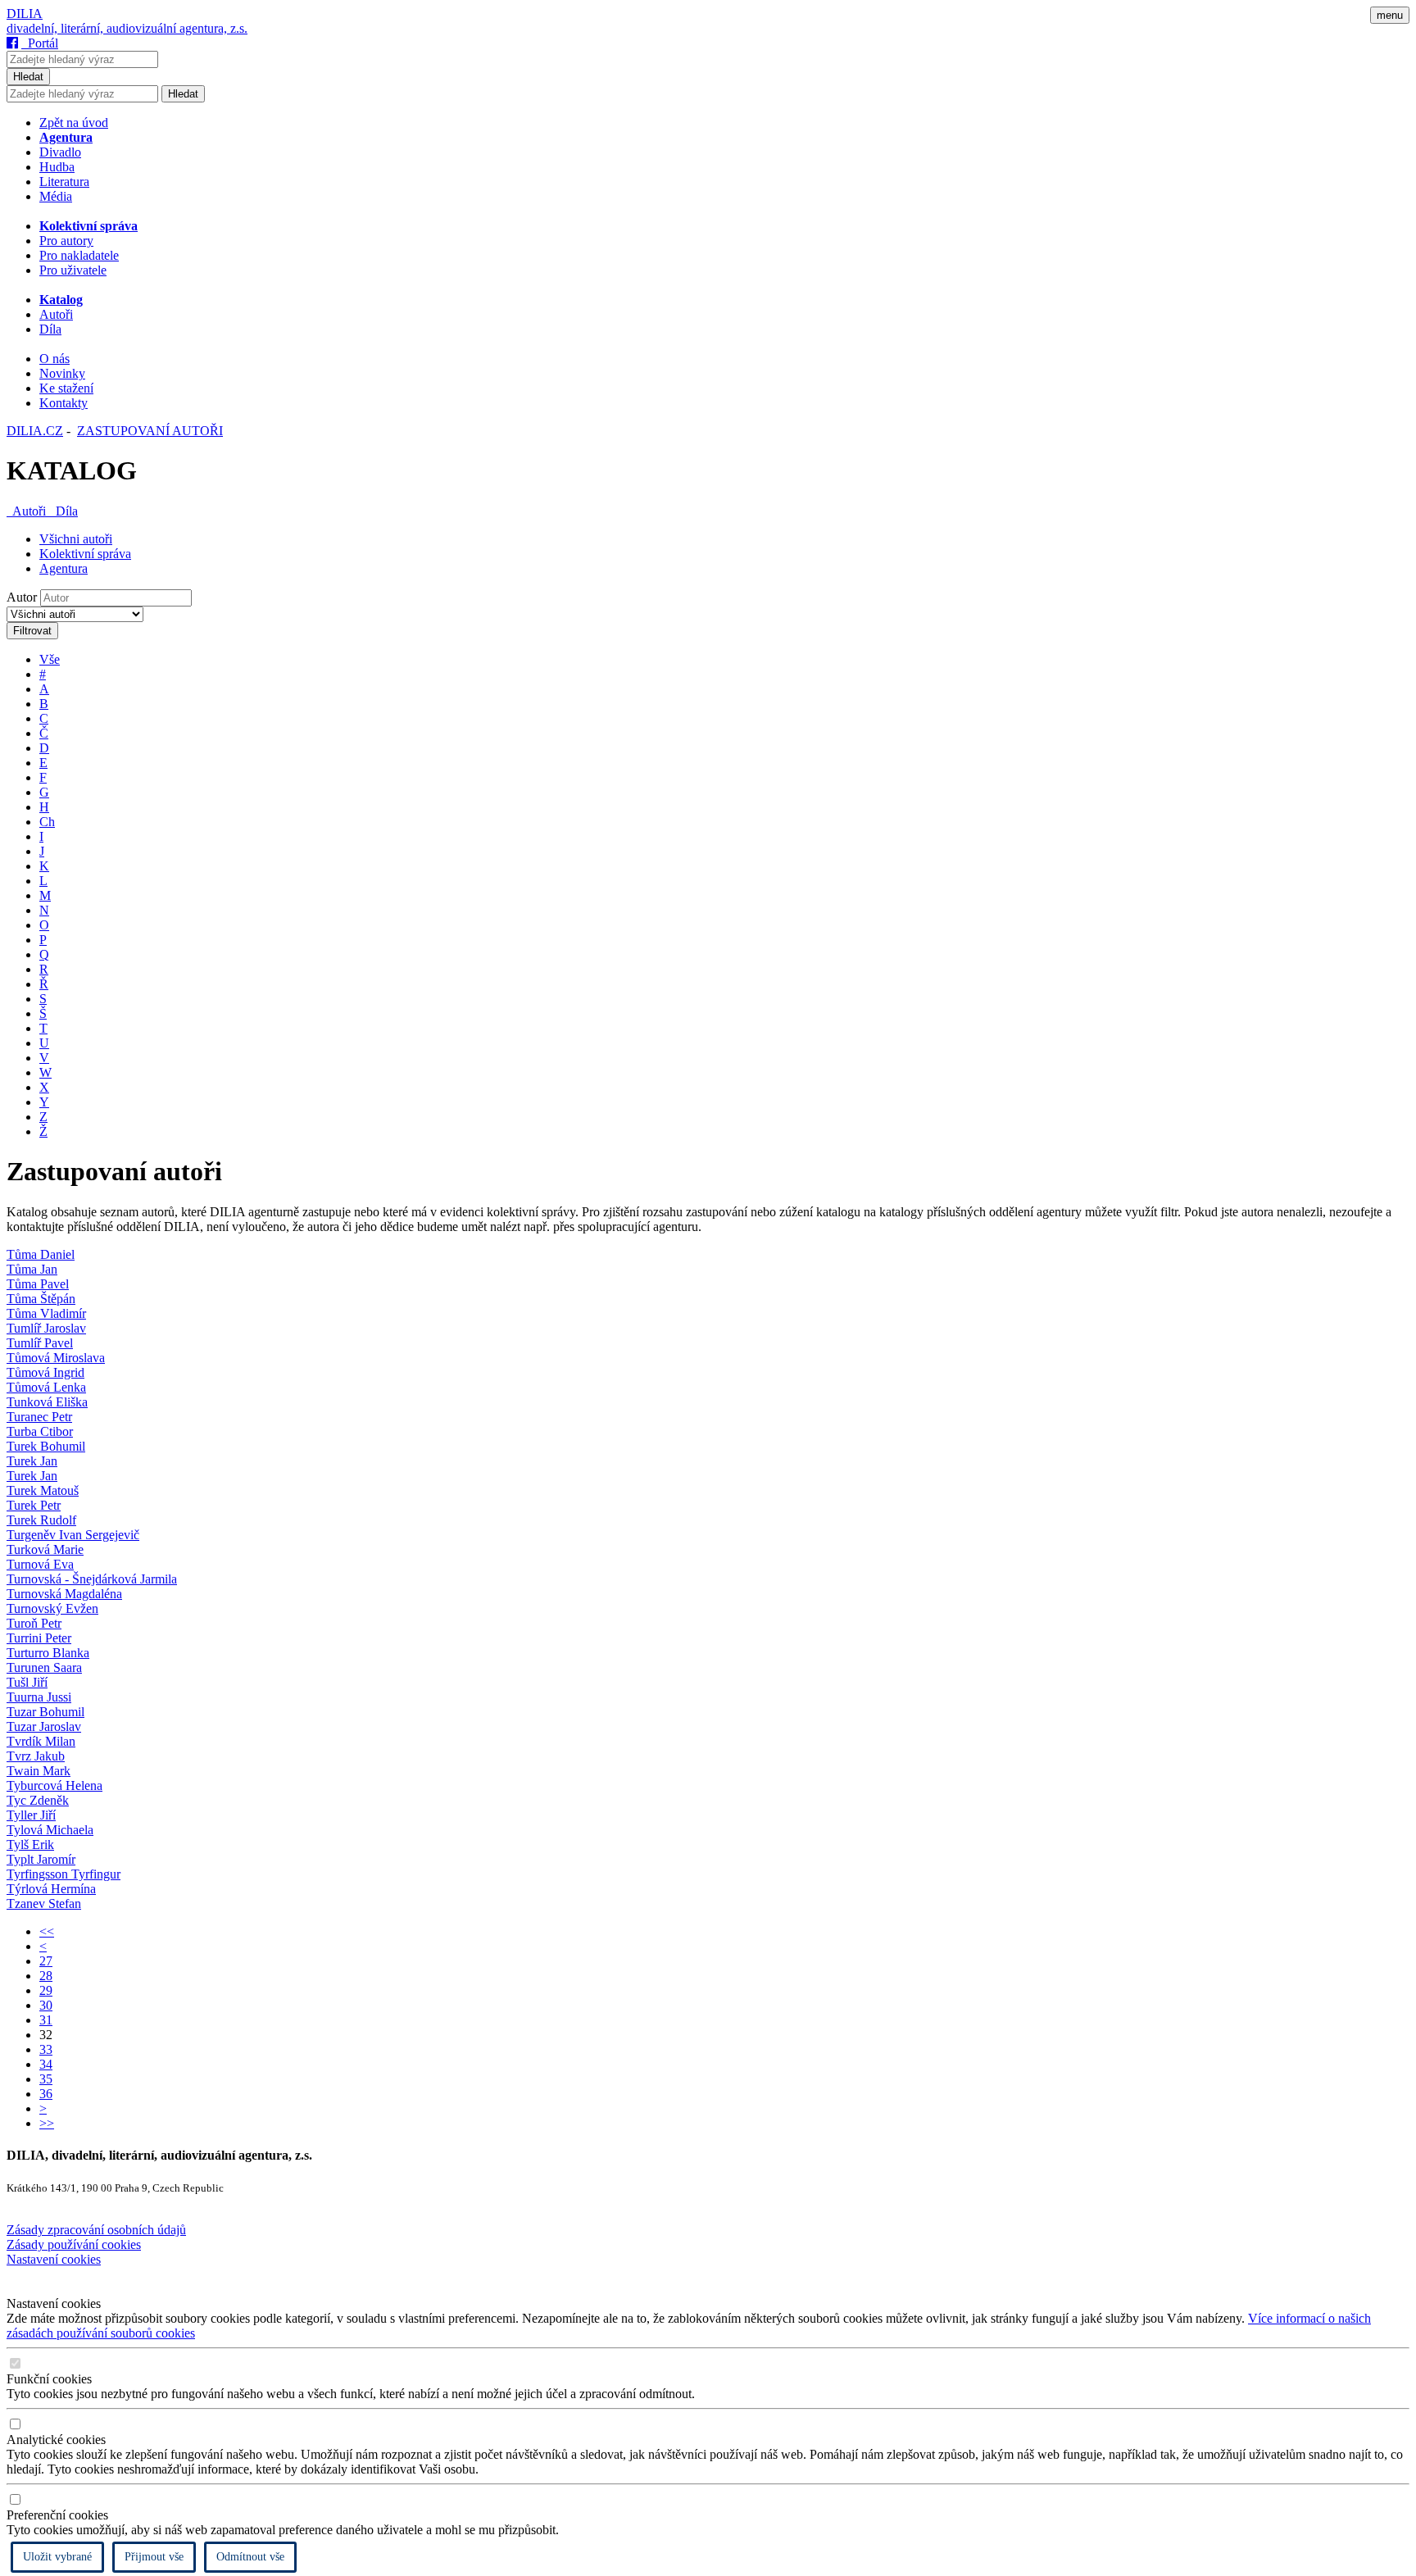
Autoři (56, 314)
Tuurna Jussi (39, 1697)
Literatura (64, 182)
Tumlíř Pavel (40, 1343)
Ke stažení (66, 388)
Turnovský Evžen (52, 1608)
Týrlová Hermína (51, 1889)
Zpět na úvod (74, 123)
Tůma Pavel (38, 1284)
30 (46, 2005)
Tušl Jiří (27, 1682)
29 (46, 1990)
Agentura (64, 568)
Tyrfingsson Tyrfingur (64, 1874)
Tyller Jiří (31, 1815)
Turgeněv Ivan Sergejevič (73, 1535)
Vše (50, 659)
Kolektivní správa (85, 554)
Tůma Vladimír (46, 1313)
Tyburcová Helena (54, 1785)
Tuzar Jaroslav (44, 1726)
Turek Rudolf (41, 1520)
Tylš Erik (30, 1845)
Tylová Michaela (50, 1830)
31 (46, 2020)
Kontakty (64, 403)
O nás (54, 359)
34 (46, 2064)
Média (56, 196)
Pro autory (66, 241)
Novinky (62, 373)
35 (46, 2079)
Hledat (28, 77)
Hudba (57, 167)
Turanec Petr (39, 1417)
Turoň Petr (34, 1623)
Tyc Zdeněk (38, 1800)
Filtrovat (32, 631)
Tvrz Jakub (36, 1756)
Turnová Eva (40, 1564)
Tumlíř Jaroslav (46, 1328)
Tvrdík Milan (41, 1741)
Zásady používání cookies (74, 2244)
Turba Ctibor (40, 1431)
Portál (40, 43)
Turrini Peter (39, 1638)
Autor (22, 597)
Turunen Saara (44, 1667)
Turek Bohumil (46, 1446)
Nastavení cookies (54, 2259)
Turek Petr (34, 1505)
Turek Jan (32, 1461)
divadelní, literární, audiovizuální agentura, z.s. (127, 28)
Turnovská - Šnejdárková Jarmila (92, 1579)
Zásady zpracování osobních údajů (96, 2230)
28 (46, 1976)
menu (1390, 15)
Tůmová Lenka (46, 1387)
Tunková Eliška (47, 1402)
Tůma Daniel (41, 1254)
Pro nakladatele (79, 255)
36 (46, 2094)
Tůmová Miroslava (56, 1358)
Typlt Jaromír (41, 1859)
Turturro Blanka (48, 1653)
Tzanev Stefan (44, 1904)
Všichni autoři (76, 539)
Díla (50, 329)
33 (46, 2049)
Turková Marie (45, 1549)
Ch (47, 822)
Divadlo (60, 152)
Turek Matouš (43, 1490)
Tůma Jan (32, 1269)
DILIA (25, 14)
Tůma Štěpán (41, 1299)
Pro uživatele (73, 270)
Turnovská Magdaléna (64, 1594)
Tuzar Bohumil (45, 1712)
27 (46, 1961)
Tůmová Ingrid (45, 1372)
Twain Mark (39, 1771)
